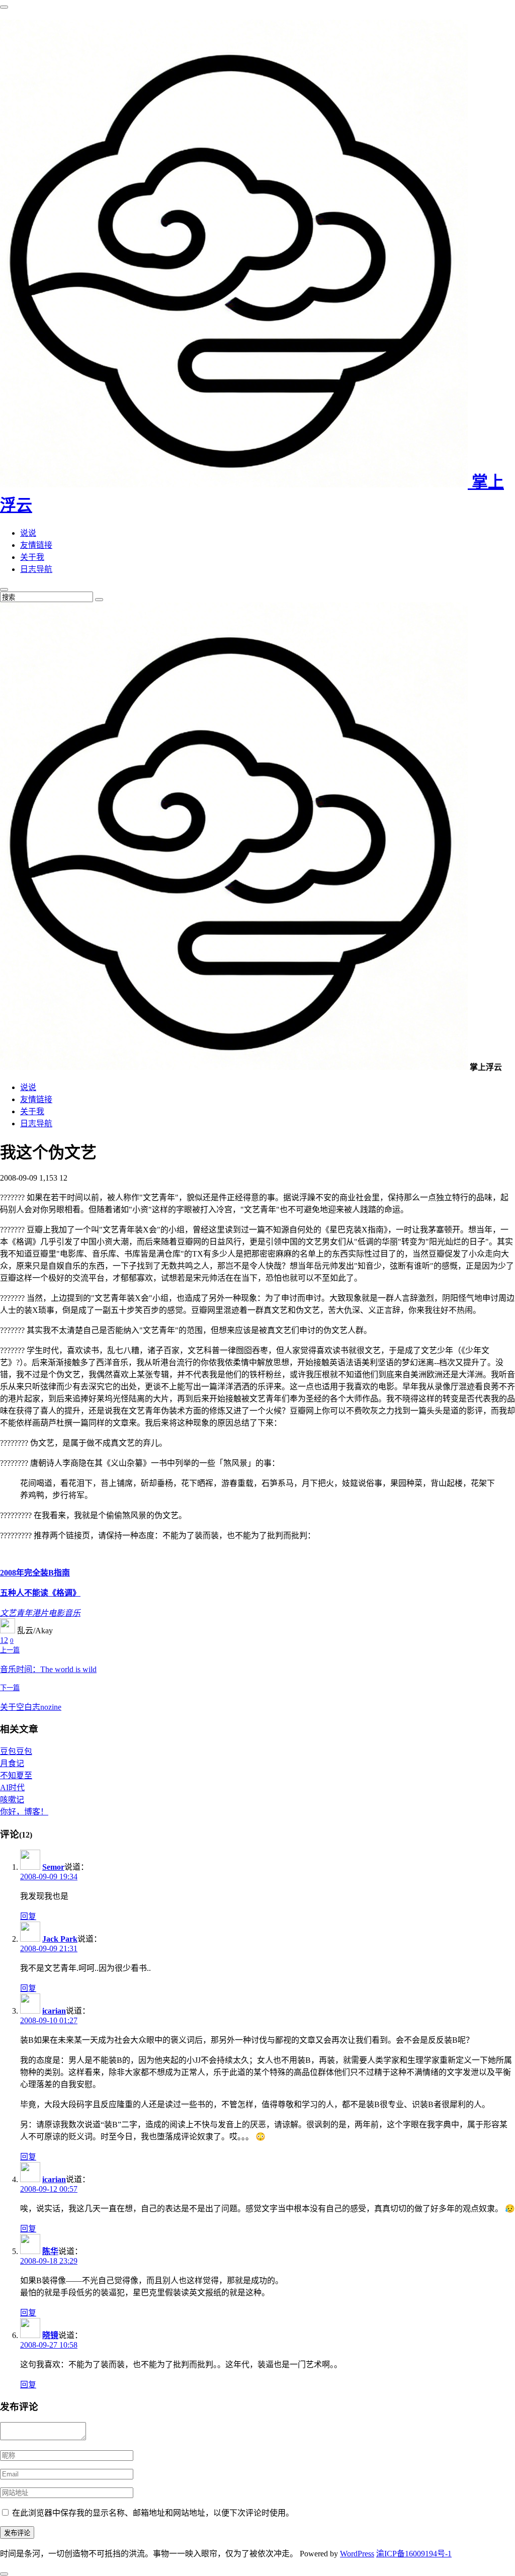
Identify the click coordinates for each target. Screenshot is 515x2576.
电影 (56, 1613)
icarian (54, 2011)
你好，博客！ (24, 1812)
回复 (28, 1916)
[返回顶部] (4, 2574)
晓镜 (50, 2335)
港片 (40, 1613)
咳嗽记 (12, 1800)
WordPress (357, 2554)
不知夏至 (16, 1775)
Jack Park (60, 1939)
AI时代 (12, 1788)
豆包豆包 (16, 1751)
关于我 (32, 557)
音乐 (72, 1613)
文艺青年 (16, 1613)
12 (4, 1640)
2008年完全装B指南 (35, 1573)
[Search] (99, 600)
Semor (53, 1867)
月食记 (12, 1763)
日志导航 (36, 569)
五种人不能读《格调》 (40, 1593)
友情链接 (36, 545)
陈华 (50, 2251)
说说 (28, 533)
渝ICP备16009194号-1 (414, 2554)
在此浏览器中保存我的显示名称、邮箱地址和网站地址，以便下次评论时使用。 (153, 2513)
